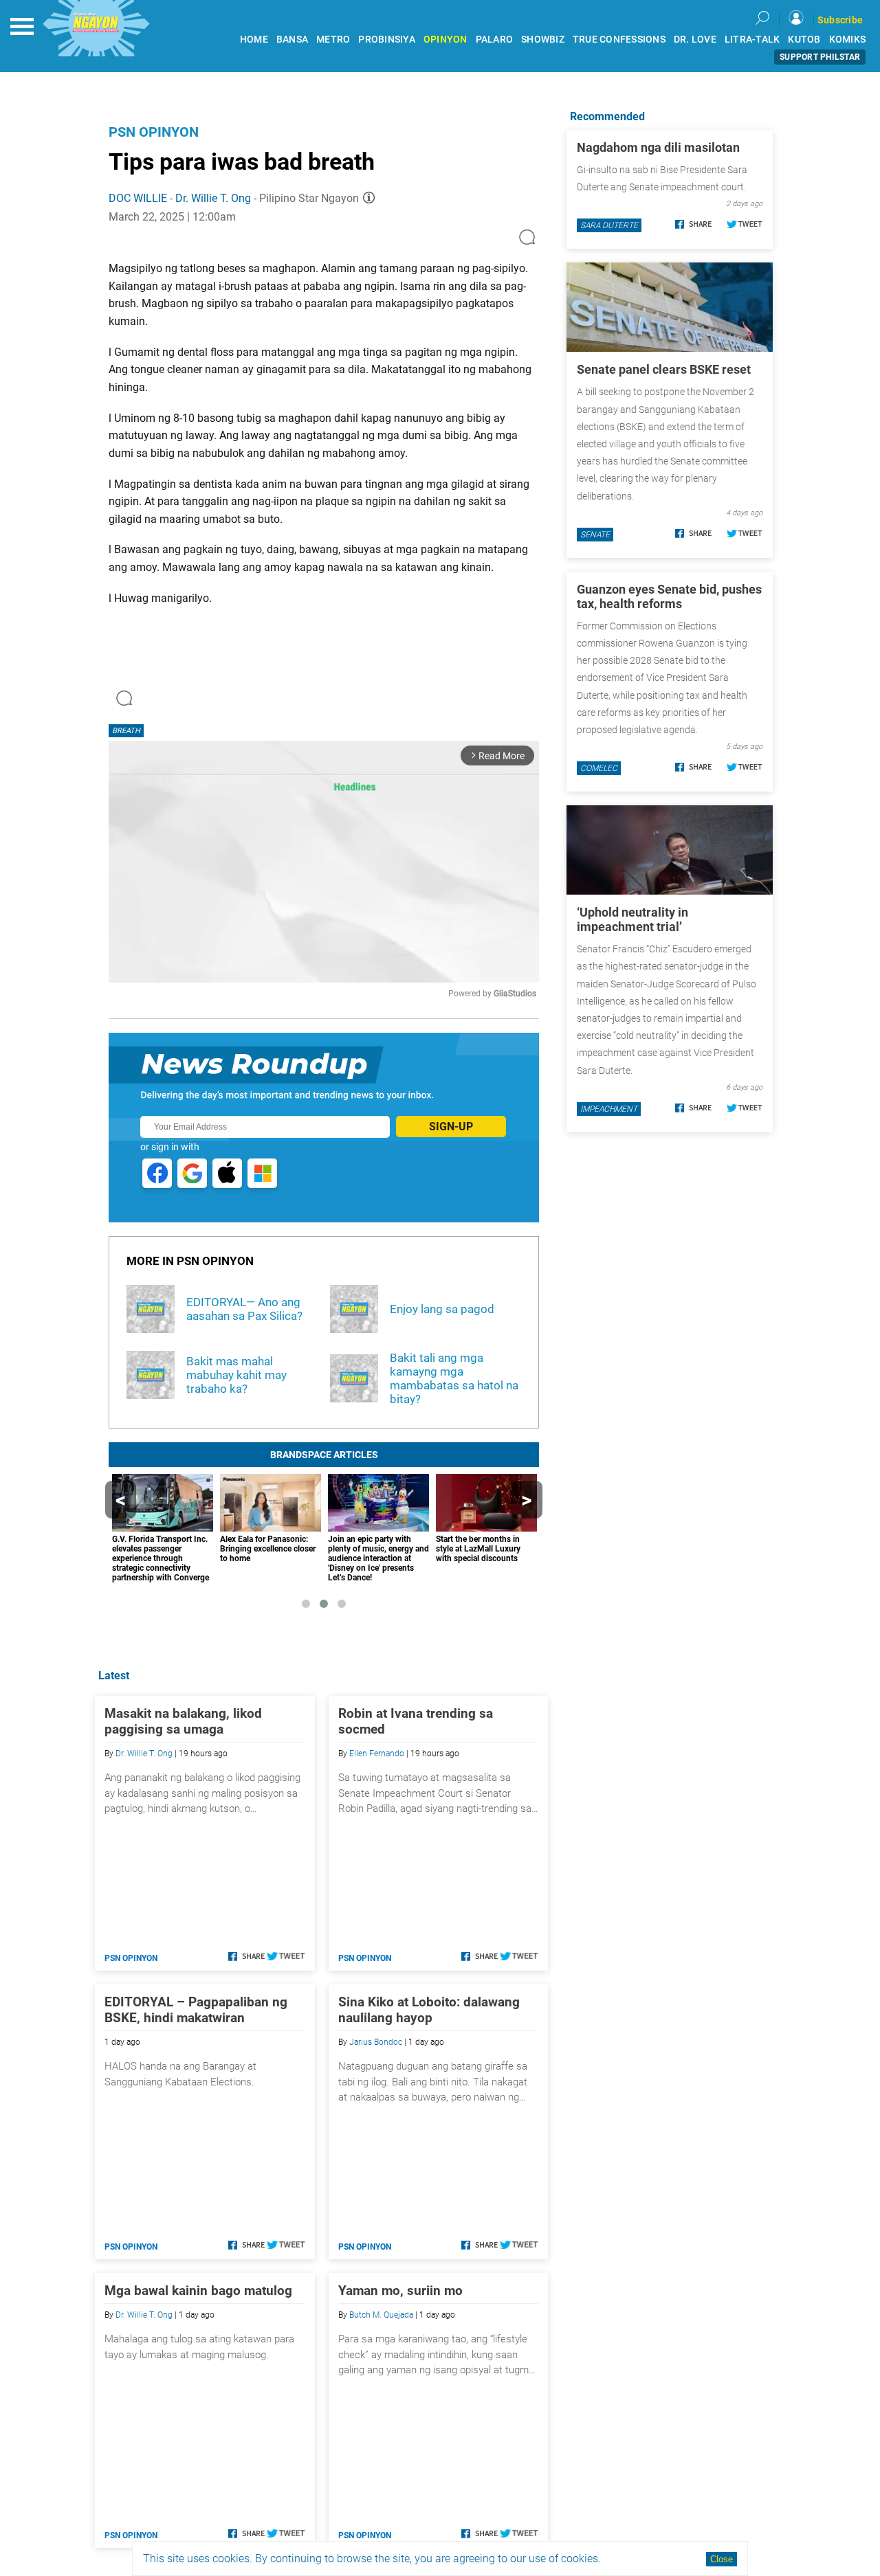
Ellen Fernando (377, 1754)
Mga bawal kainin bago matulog (198, 2291)
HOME (254, 40)
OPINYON (445, 40)
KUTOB (804, 40)
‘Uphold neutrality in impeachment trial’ (632, 919)
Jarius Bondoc (376, 2042)
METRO (333, 40)
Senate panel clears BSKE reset (664, 369)
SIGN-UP (451, 1127)
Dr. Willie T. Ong (213, 198)
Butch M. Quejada (381, 2315)
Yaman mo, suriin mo (400, 2291)
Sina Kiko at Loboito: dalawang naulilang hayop (429, 2010)
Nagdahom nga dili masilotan (658, 147)
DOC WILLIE (138, 198)
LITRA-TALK (752, 40)
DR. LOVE (695, 40)
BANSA (292, 40)
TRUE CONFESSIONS (619, 40)
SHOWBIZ (543, 40)
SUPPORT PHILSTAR (820, 57)
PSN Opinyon (154, 132)
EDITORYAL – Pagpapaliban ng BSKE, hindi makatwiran (196, 2010)
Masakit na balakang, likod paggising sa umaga (183, 1721)
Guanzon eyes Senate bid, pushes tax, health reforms (669, 596)
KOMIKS (848, 40)
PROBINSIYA (387, 40)
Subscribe (840, 20)
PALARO (495, 40)
